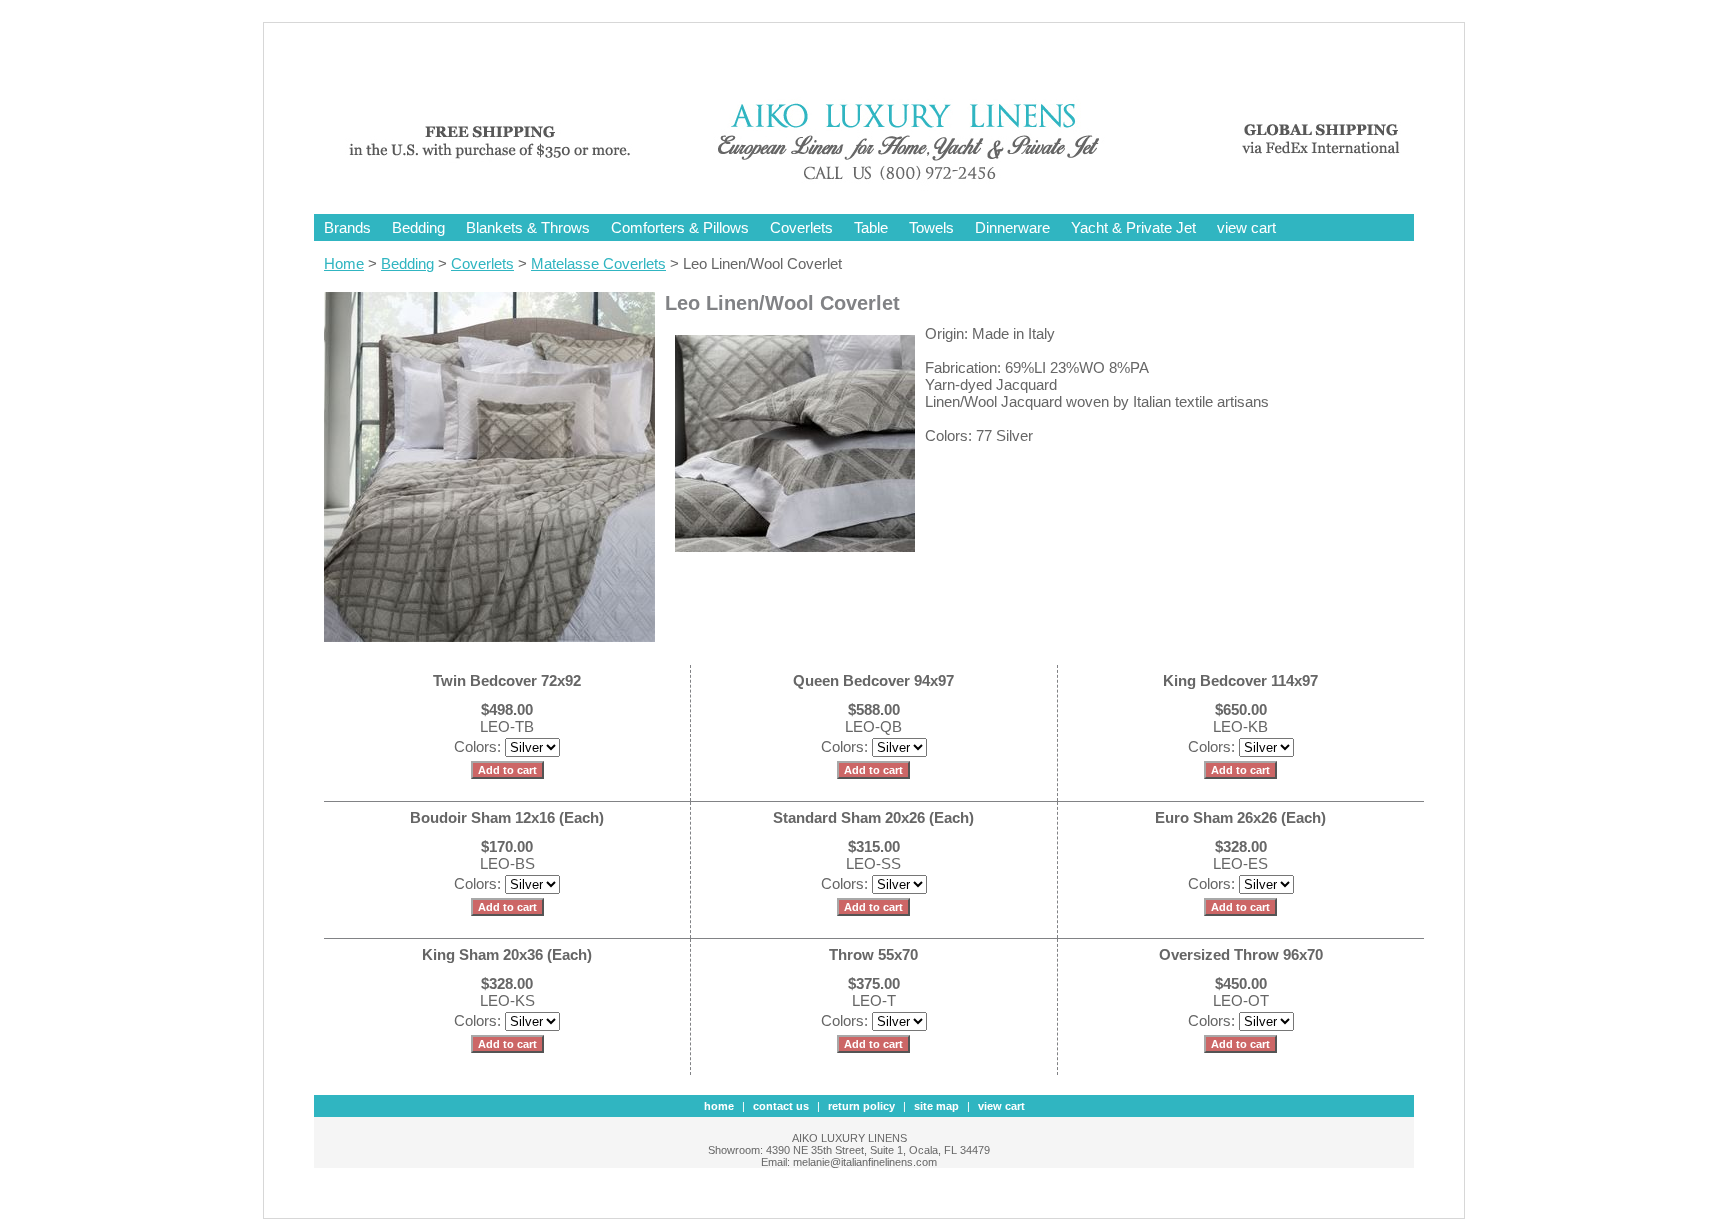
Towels (931, 227)
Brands (347, 227)
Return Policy (861, 1106)
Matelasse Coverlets (598, 263)
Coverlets (801, 227)
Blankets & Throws (528, 227)
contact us (781, 1106)
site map (936, 1106)
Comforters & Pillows (680, 227)
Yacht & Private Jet (1133, 227)
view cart (1246, 227)
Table (871, 227)
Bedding (418, 227)
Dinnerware (1012, 227)
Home (344, 263)
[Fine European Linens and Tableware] (879, 182)
